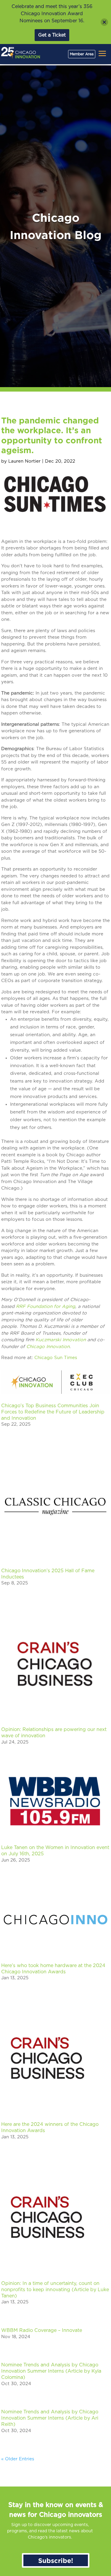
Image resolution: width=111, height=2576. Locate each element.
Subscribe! (56, 2560)
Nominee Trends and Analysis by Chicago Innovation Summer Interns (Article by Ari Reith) (50, 2418)
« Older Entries (18, 2459)
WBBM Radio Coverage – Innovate (42, 2330)
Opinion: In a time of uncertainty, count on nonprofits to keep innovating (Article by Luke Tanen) (55, 2290)
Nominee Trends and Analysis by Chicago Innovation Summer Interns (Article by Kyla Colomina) (51, 2371)
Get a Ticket (52, 35)
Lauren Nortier (24, 461)
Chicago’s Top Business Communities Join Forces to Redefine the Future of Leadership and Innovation (53, 1412)
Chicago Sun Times (56, 1358)
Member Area (82, 54)
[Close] (104, 22)
